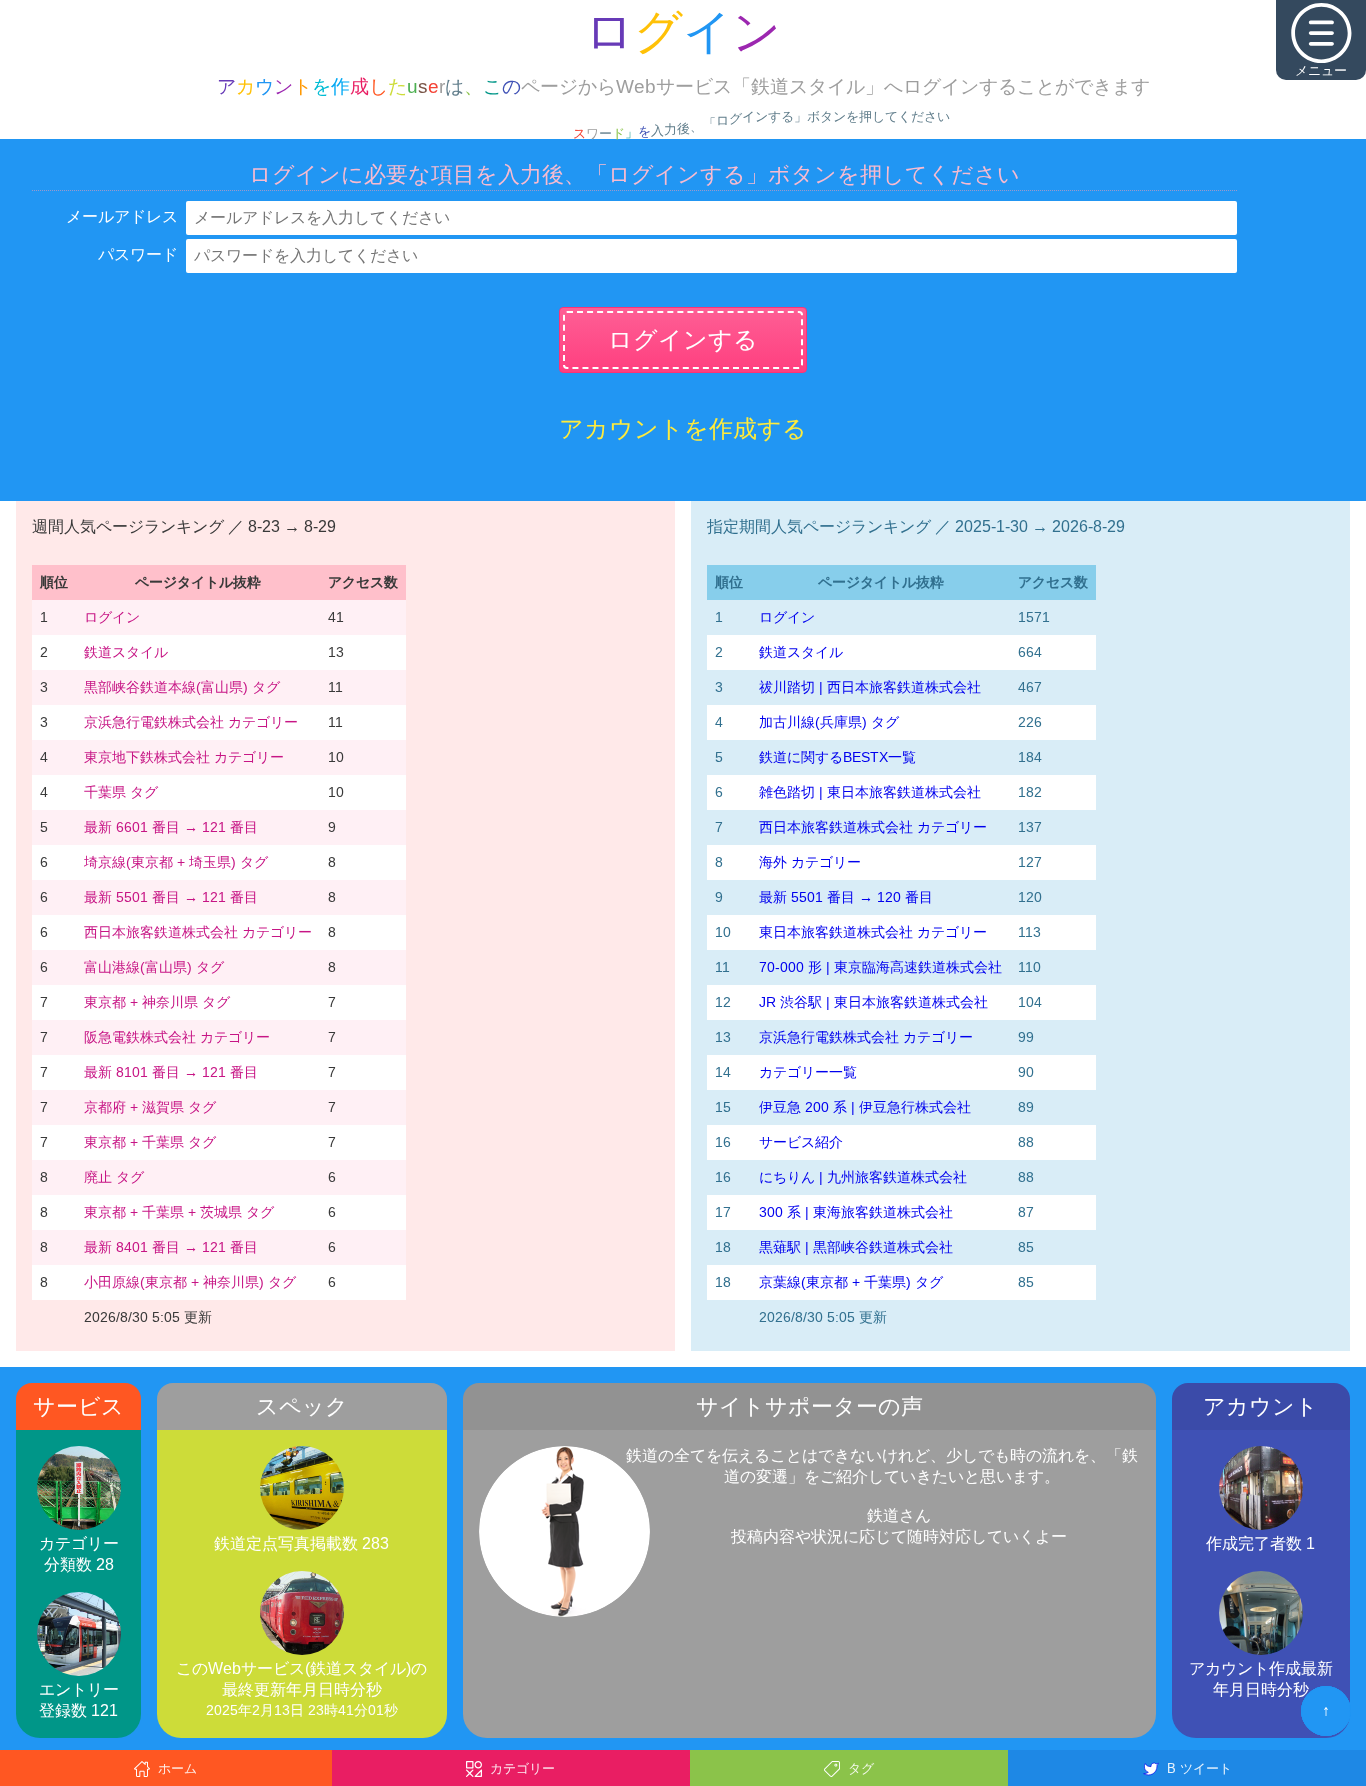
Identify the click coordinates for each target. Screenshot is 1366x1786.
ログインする (683, 339)
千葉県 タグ (121, 792)
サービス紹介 (801, 1142)
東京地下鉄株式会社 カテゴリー (184, 757)
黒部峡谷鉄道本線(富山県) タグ (182, 687)
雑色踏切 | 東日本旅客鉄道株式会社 (870, 792)
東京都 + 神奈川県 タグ (157, 1002)
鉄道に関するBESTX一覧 (837, 757)
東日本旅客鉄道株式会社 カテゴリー (873, 932)
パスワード (138, 254)
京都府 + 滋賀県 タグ (150, 1107)
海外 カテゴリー (810, 862)
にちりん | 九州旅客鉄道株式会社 (863, 1177)
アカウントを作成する (683, 428)
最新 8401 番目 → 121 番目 (171, 1247)
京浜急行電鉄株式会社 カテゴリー (191, 722)
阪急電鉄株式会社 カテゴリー (177, 1037)
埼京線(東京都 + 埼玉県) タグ (176, 862)
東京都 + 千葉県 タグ (150, 1142)
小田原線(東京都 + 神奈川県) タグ (190, 1282)
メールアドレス (122, 216)
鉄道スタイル (126, 652)
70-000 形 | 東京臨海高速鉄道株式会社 (880, 967)
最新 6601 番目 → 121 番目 (171, 827)
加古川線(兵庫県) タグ (829, 722)
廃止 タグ (114, 1177)
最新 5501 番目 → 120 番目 (846, 897)
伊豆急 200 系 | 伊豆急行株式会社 (865, 1107)
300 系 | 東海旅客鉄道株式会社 (856, 1212)
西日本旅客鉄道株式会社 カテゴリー (198, 932)
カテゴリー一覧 (808, 1072)
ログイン (112, 617)
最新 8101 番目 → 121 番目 (171, 1072)
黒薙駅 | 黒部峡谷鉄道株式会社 (856, 1247)
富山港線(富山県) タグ (154, 967)
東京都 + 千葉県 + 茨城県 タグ (179, 1212)
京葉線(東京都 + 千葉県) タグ (851, 1282)
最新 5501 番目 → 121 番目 (171, 897)
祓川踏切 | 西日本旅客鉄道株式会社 (870, 687)
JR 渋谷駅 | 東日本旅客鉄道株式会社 (873, 1002)
